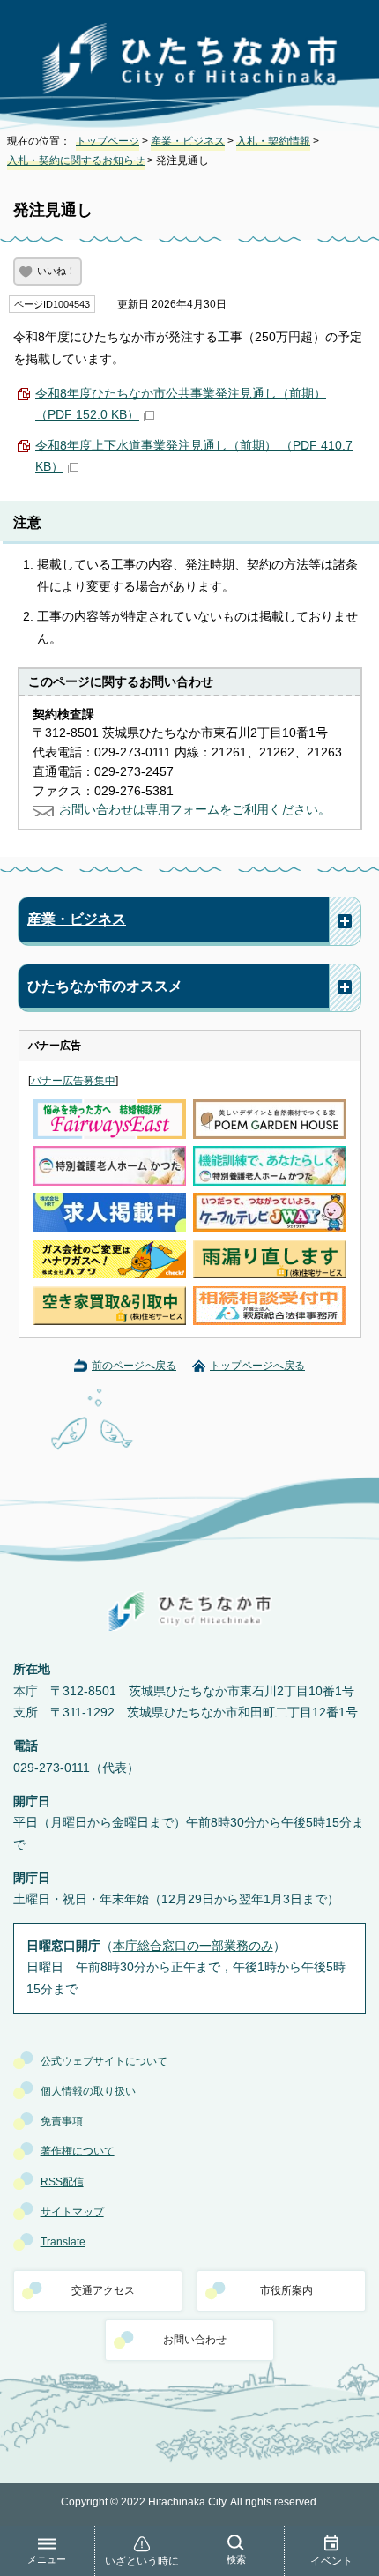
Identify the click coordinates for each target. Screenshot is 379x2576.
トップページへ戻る (257, 1366)
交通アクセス (103, 2290)
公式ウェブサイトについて (104, 2061)
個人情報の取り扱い (88, 2091)
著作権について (78, 2151)
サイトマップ (72, 2212)
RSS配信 (62, 2182)
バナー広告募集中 (73, 1081)
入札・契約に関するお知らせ (76, 160)
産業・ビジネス (188, 141)
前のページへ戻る (134, 1366)
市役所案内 (286, 2290)
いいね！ (56, 271)
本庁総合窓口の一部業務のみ (193, 1946)
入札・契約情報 (273, 141)
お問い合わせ (195, 2340)
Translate (63, 2242)
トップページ (108, 141)
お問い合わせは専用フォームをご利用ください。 (195, 810)
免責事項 (62, 2121)
